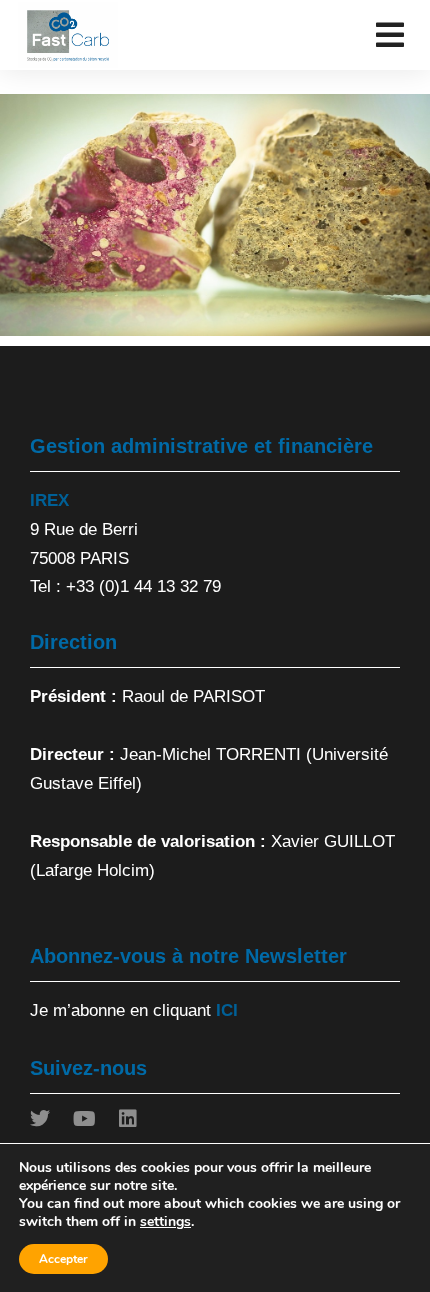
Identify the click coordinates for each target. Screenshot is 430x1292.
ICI (227, 1010)
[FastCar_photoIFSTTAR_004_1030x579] (215, 215)
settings (165, 1222)
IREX (49, 500)
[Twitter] (40, 1119)
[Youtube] (84, 1119)
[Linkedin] (128, 1119)
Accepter (63, 1259)
